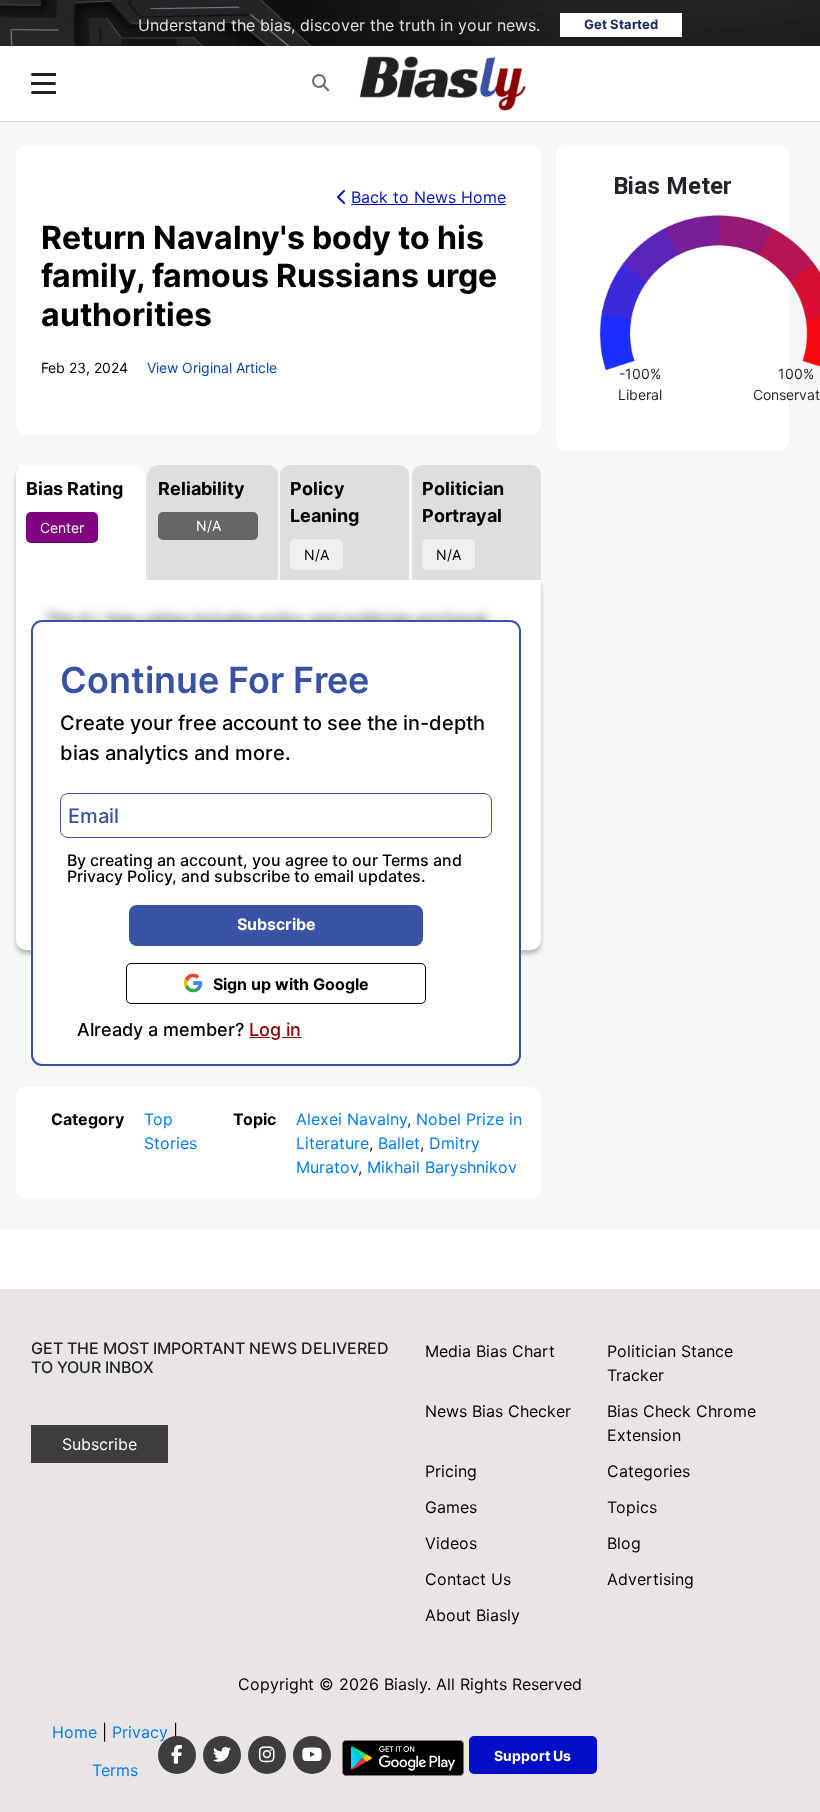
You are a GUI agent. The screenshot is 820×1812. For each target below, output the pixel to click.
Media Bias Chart (490, 1351)
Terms (405, 860)
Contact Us (468, 1579)
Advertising (650, 1579)
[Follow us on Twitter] (222, 1755)
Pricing (451, 1471)
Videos (451, 1543)
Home (74, 1732)
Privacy (142, 1732)
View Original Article (212, 367)
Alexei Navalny (351, 1119)
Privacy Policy (119, 876)
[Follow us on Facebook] (177, 1755)
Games (451, 1507)
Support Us (532, 1755)
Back (428, 197)
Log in (275, 1030)
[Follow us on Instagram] (267, 1755)
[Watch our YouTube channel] (312, 1755)
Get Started (621, 24)
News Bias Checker (498, 1411)
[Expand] (43, 83)
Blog (624, 1543)
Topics (632, 1507)
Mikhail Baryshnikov (442, 1167)
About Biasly (472, 1615)
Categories (648, 1471)
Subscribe (276, 924)
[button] (320, 83)
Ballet (399, 1143)
